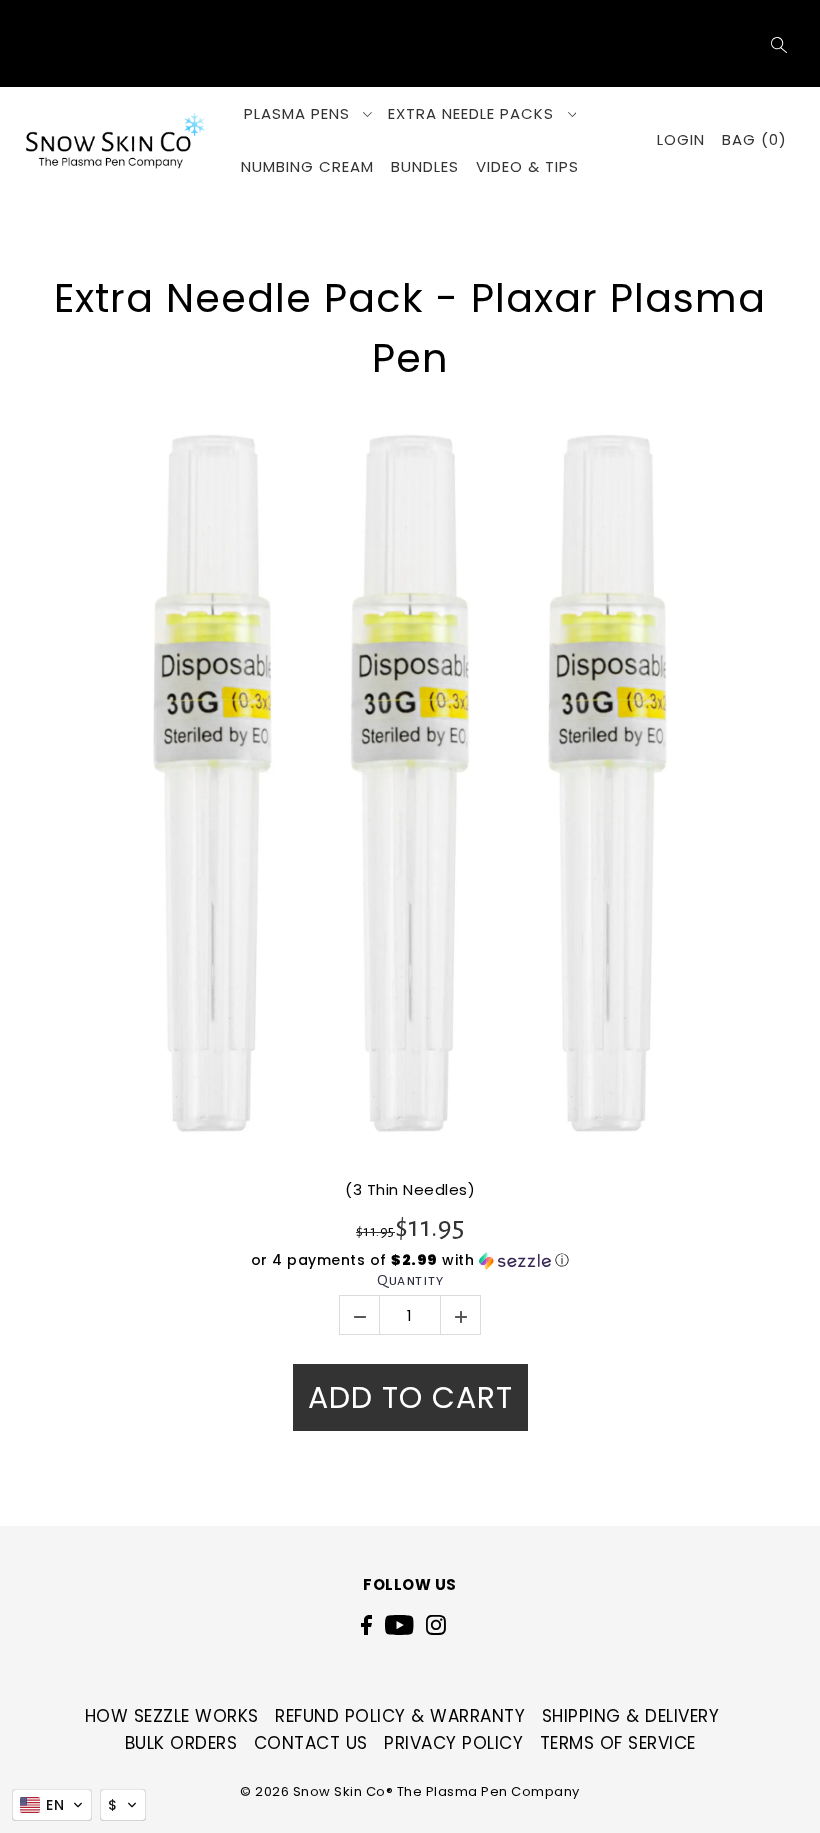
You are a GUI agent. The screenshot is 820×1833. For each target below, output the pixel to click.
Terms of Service (618, 1743)
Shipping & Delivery (631, 1716)
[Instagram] (436, 1624)
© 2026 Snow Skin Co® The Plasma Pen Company (410, 1791)
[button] (410, 1260)
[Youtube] (399, 1624)
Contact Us (311, 1743)
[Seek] (779, 44)
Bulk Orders (181, 1743)
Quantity (410, 1280)
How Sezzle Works (172, 1716)
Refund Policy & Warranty (400, 1716)
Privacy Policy (453, 1743)
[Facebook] (366, 1624)
